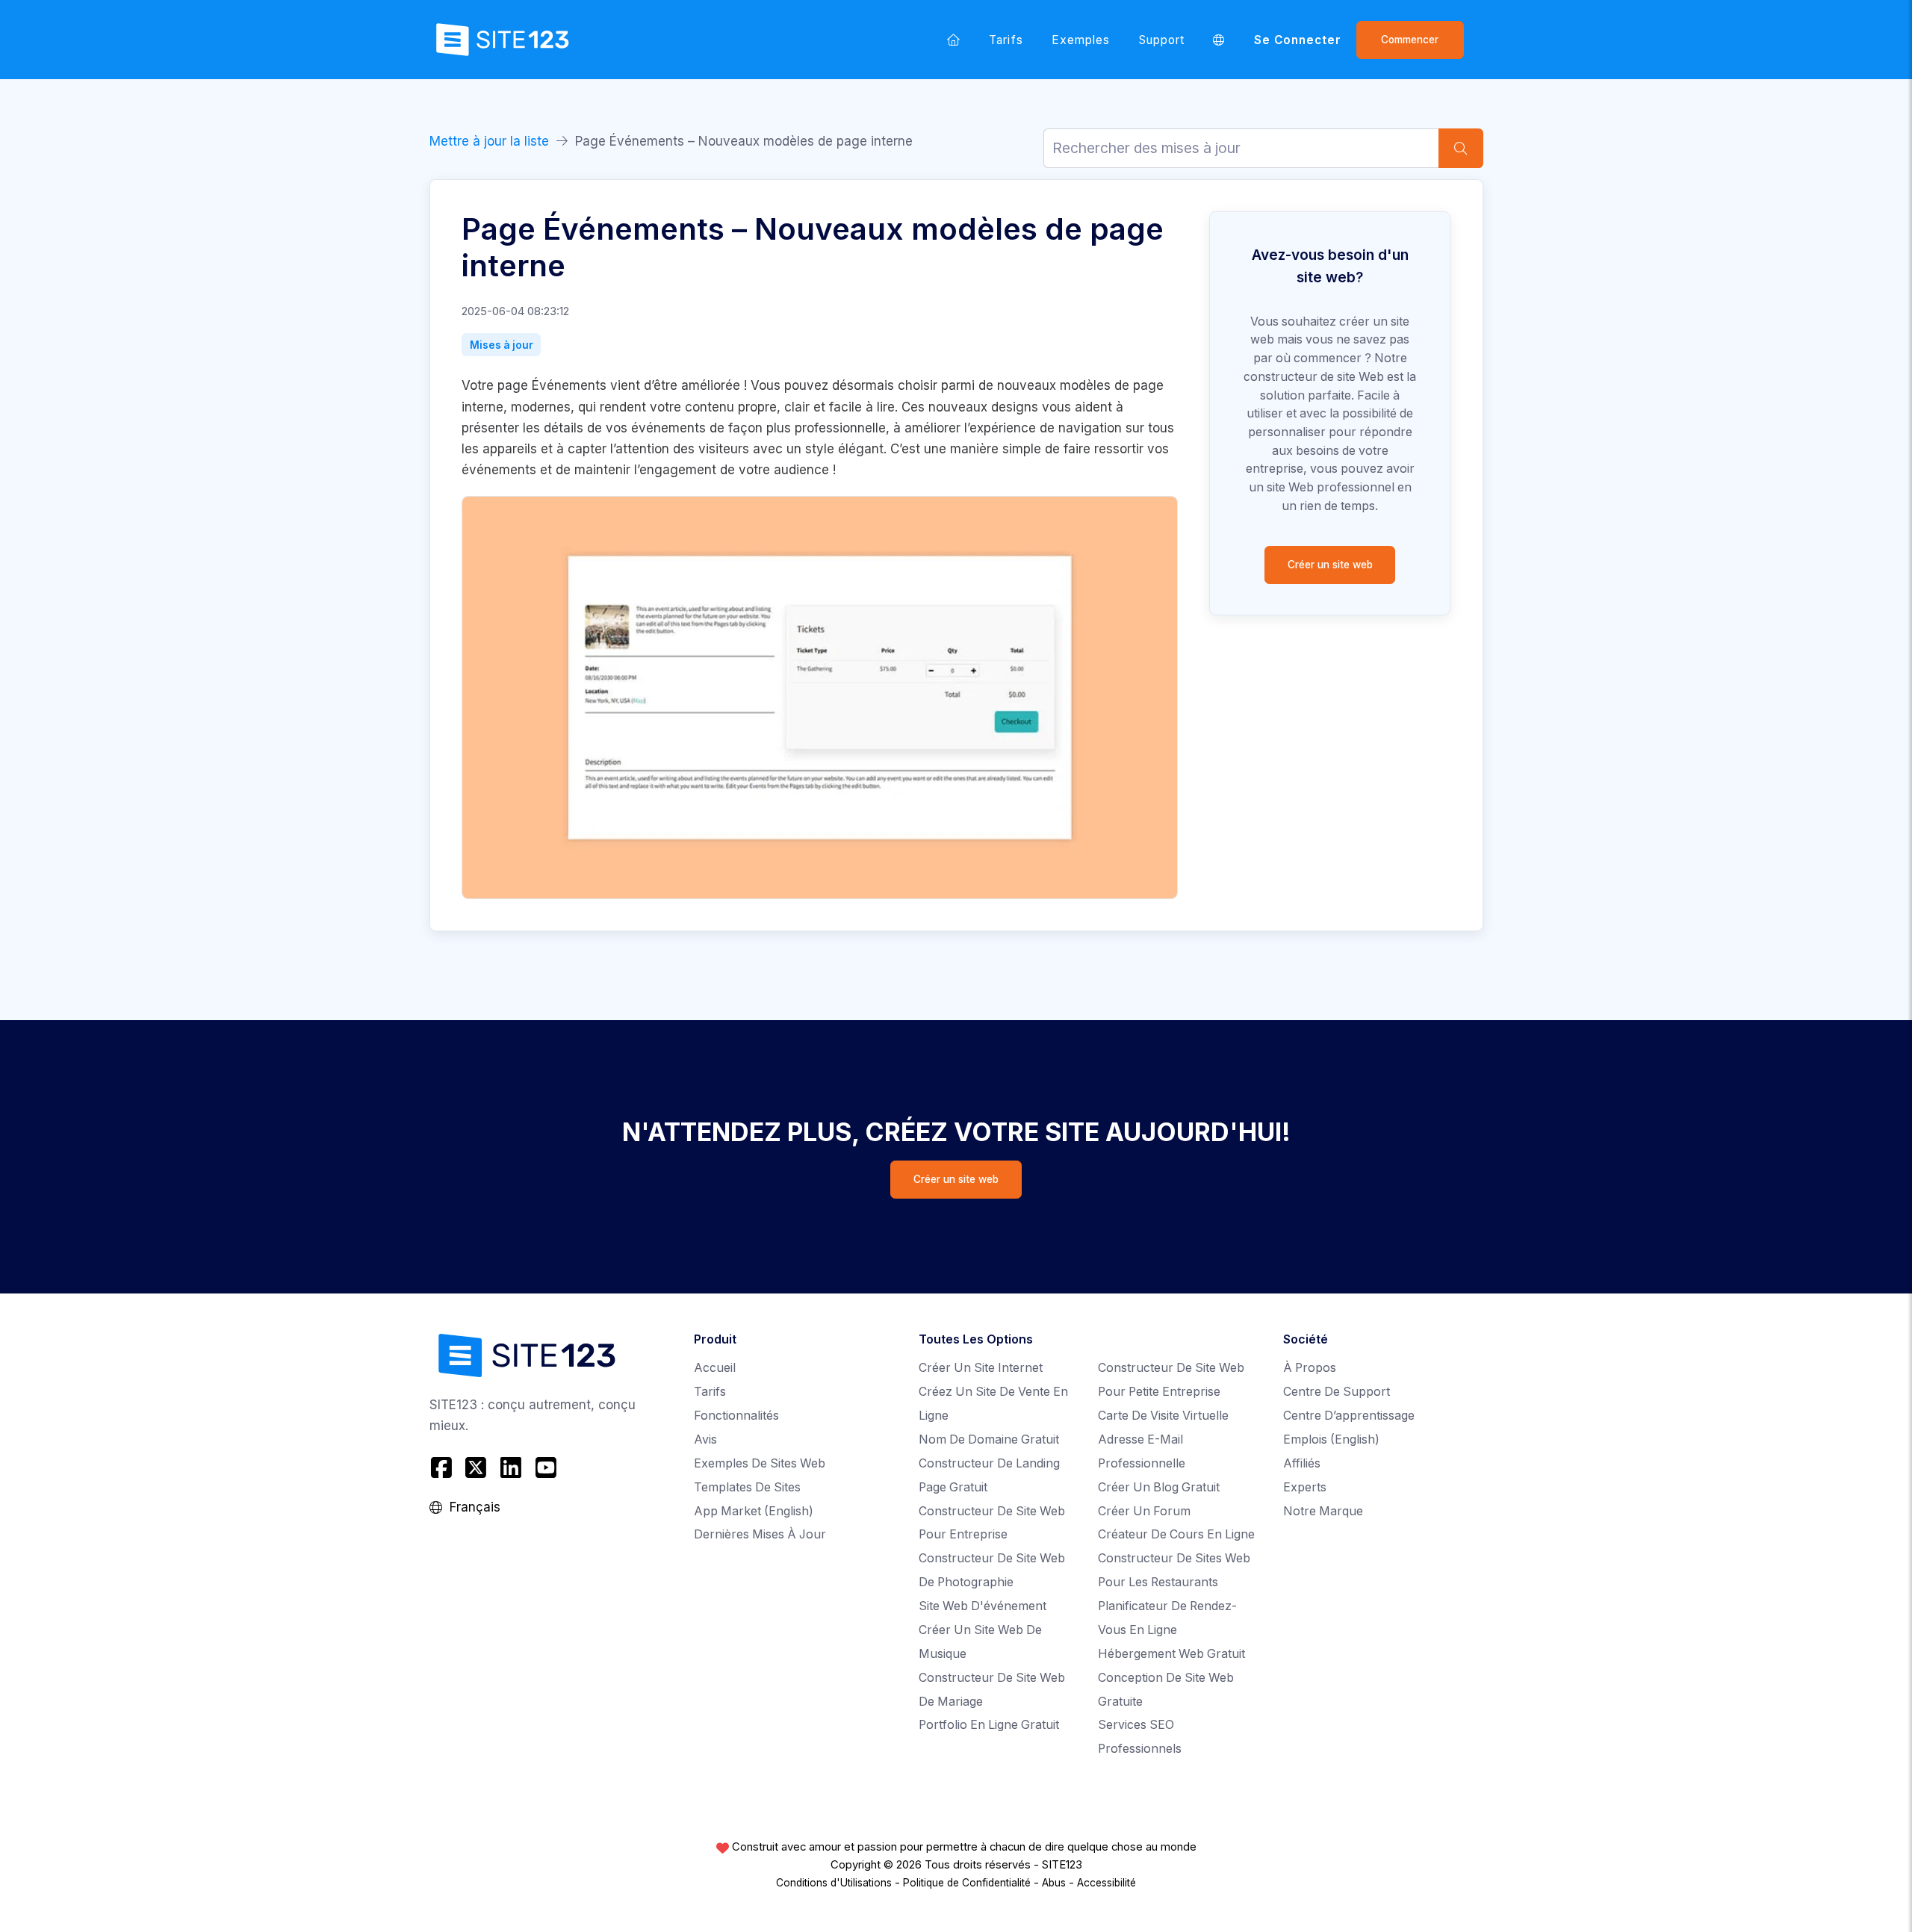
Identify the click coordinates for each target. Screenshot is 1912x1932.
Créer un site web (1330, 565)
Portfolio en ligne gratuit (989, 1725)
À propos (1310, 1368)
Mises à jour (502, 345)
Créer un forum (1144, 1511)
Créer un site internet (981, 1368)
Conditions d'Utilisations (834, 1883)
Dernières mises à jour (760, 1534)
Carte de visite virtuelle (1163, 1416)
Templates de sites (747, 1487)
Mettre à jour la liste (489, 141)
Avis (705, 1439)
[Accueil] (954, 40)
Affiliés (1302, 1463)
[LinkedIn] (511, 1468)
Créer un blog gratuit (1159, 1487)
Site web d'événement (983, 1606)
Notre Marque (1323, 1511)
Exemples (1081, 40)
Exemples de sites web (760, 1463)
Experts (1305, 1487)
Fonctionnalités (736, 1416)
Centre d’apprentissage (1349, 1416)
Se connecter (1298, 40)
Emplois (1331, 1439)
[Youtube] (546, 1468)
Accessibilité (1106, 1883)
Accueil (715, 1368)
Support (1162, 40)
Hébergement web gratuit (1171, 1654)
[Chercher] (1461, 148)
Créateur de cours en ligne (1176, 1534)
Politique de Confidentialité (967, 1883)
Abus (1054, 1883)
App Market (754, 1511)
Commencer (1410, 40)
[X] (476, 1468)
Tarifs (1006, 40)
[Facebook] (443, 1468)
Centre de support (1337, 1392)
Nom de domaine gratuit (989, 1439)
